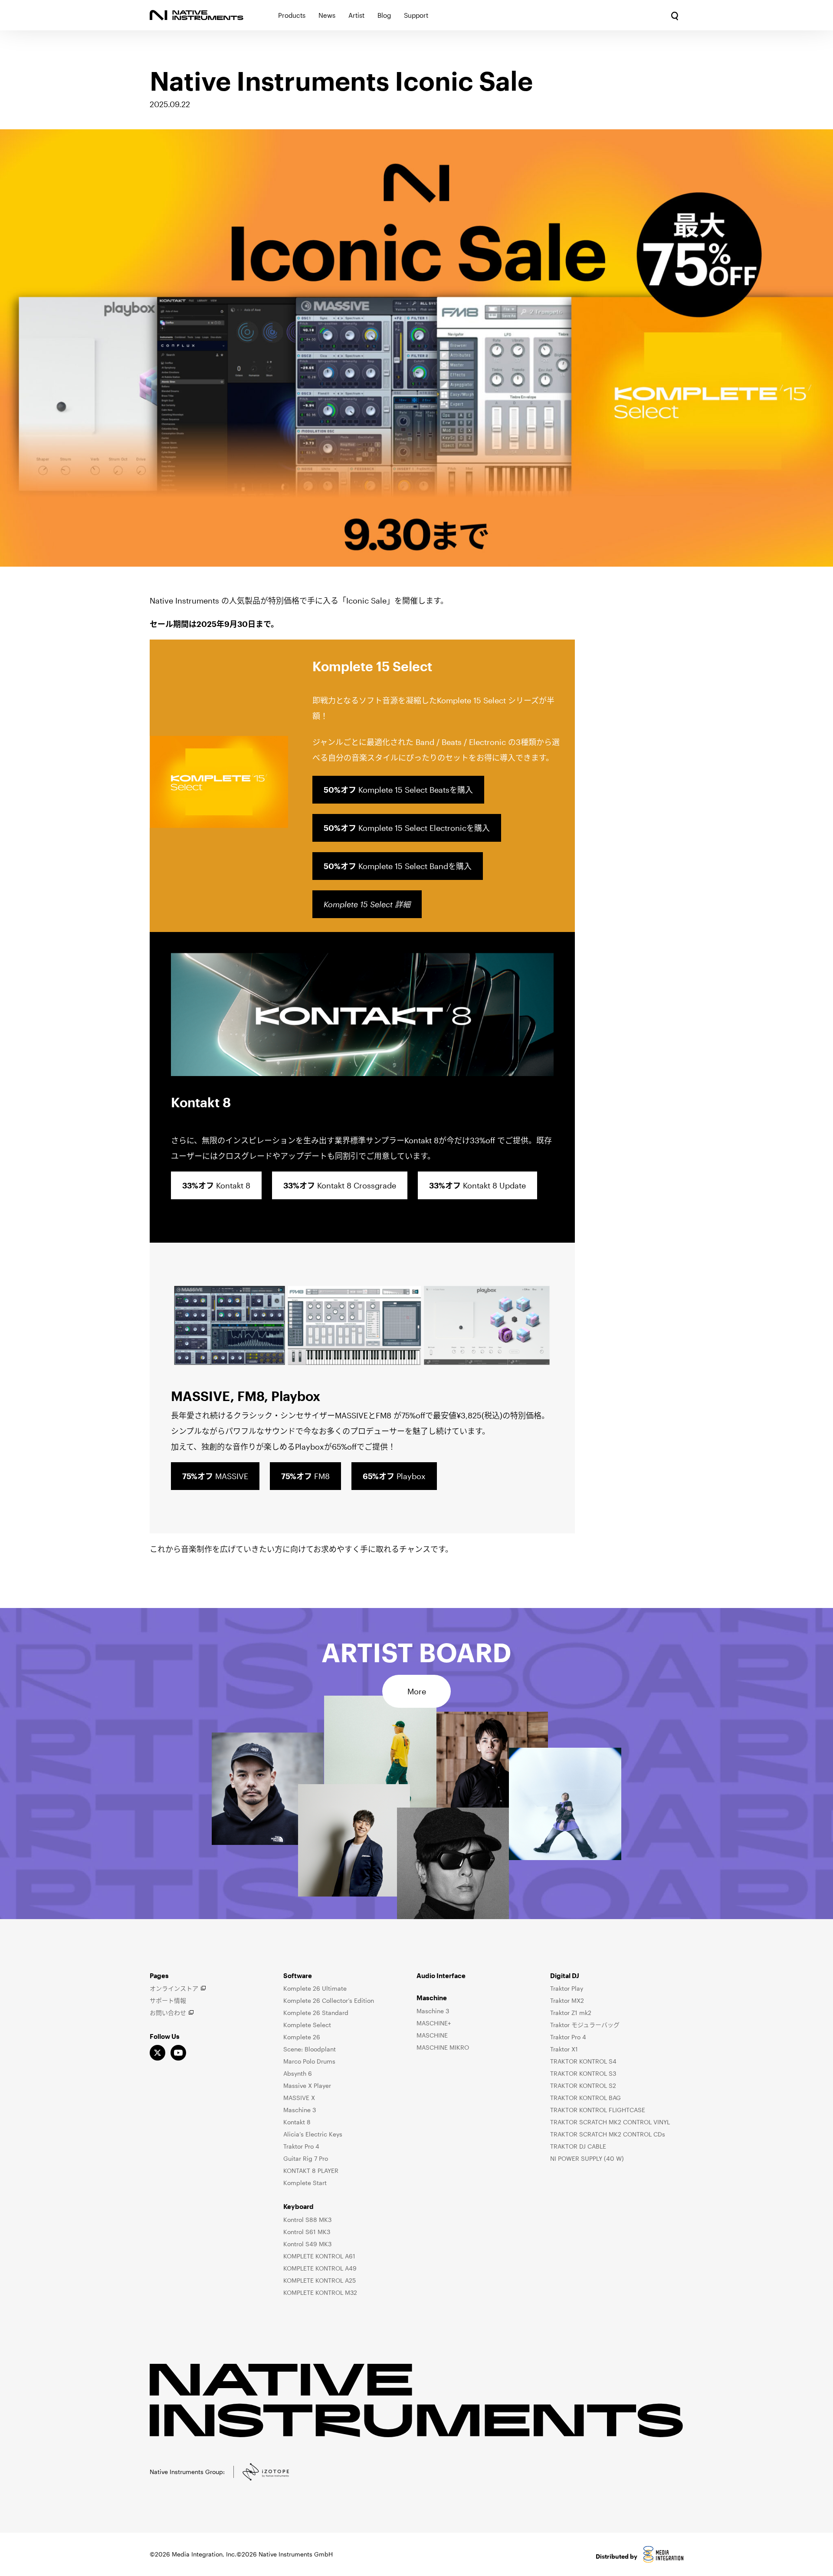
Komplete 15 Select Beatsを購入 (398, 790)
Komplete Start (305, 2183)
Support (416, 15)
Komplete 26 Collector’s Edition (329, 2000)
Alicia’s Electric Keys (313, 2134)
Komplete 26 (302, 2037)
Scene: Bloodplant (310, 2049)
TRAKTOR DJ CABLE (578, 2146)
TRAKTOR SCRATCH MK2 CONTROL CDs (608, 2134)
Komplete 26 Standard (316, 2013)
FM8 (305, 1476)
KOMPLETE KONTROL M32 (320, 2292)
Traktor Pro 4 (301, 2146)
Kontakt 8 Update (477, 1185)
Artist (356, 15)
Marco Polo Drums (309, 2061)
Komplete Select (307, 2025)
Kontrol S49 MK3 (307, 2244)
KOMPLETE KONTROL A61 (319, 2256)
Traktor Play (567, 1988)
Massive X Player (307, 2085)
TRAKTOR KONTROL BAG (585, 2098)
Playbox (394, 1476)
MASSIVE (215, 1476)
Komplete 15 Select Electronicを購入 (407, 828)
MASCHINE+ (434, 2023)
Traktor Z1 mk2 (571, 2013)
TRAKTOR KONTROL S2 (583, 2085)
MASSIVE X (299, 2098)
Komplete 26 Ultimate (315, 1988)
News (327, 15)
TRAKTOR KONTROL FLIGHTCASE (598, 2110)
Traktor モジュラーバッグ (585, 2025)
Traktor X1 (564, 2049)
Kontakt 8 (216, 1185)
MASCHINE (432, 2035)
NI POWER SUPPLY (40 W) (587, 2158)
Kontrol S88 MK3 (307, 2220)
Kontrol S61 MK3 (307, 2232)
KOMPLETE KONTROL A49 (320, 2268)
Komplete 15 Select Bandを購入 (398, 866)
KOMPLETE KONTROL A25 (320, 2280)
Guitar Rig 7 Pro (306, 2158)
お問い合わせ (168, 2013)
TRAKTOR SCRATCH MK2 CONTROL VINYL (610, 2122)
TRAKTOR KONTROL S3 (583, 2073)
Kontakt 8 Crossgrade (340, 1185)
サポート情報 (168, 2000)
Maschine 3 (300, 2110)
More (417, 1691)
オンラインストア (174, 1988)
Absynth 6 (298, 2073)
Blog (384, 15)
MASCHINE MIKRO (443, 2047)
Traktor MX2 (567, 2000)
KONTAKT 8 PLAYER (311, 2171)
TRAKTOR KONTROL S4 (583, 2061)
